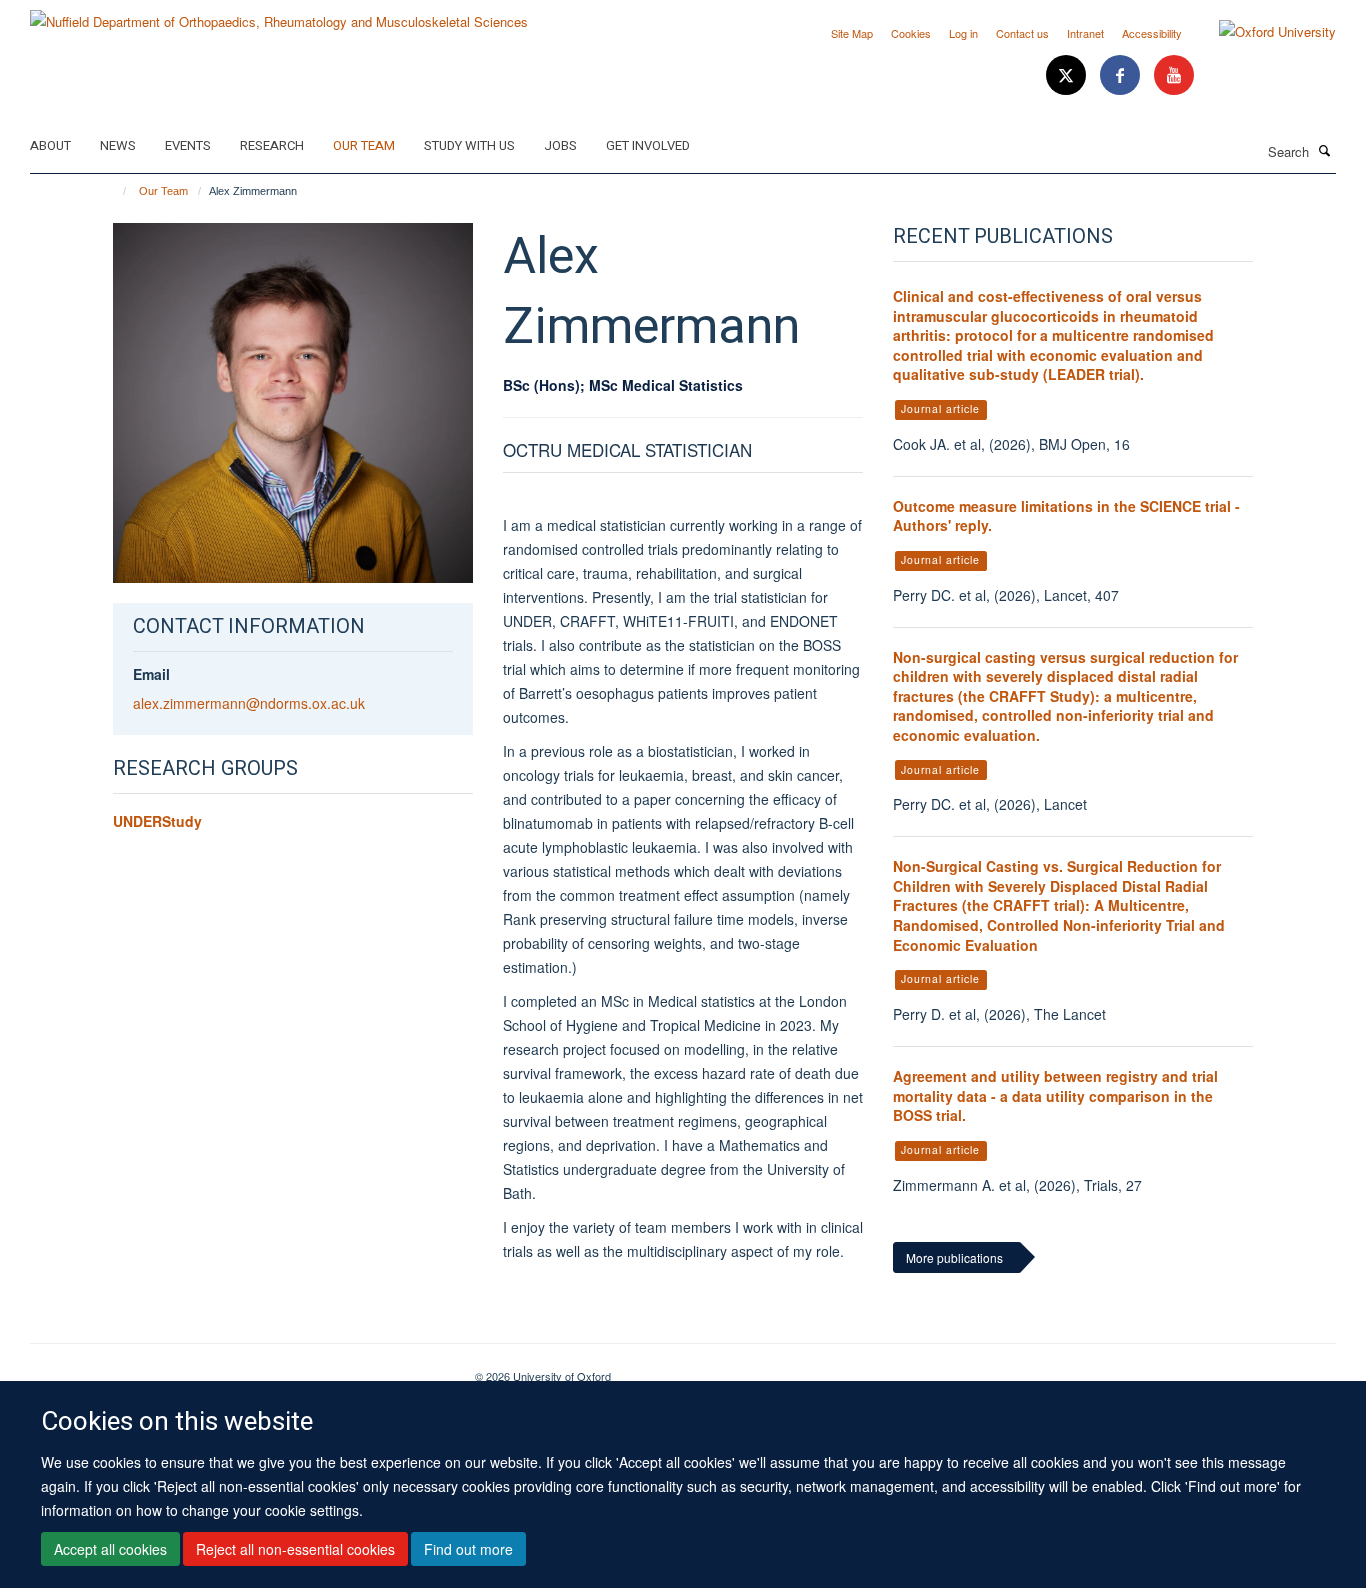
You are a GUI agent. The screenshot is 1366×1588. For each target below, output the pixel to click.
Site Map (852, 33)
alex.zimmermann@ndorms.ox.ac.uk (249, 703)
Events (188, 145)
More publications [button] (954, 1257)
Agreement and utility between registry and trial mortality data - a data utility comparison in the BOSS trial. (1055, 1095)
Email (151, 674)
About (50, 145)
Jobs (560, 145)
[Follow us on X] (1068, 75)
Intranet (1085, 33)
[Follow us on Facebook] (1122, 75)
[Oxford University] (1262, 32)
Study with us (469, 145)
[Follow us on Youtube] (1174, 75)
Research (272, 145)
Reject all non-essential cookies (295, 1549)
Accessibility (1152, 33)
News (118, 145)
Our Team (364, 145)
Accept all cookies (110, 1549)
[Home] (115, 191)
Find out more (468, 1549)
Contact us (1022, 33)
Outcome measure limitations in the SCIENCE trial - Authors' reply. (1066, 516)
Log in (963, 33)
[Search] (1325, 150)
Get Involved (648, 145)
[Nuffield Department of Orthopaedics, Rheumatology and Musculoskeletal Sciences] (279, 14)
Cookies (911, 33)
